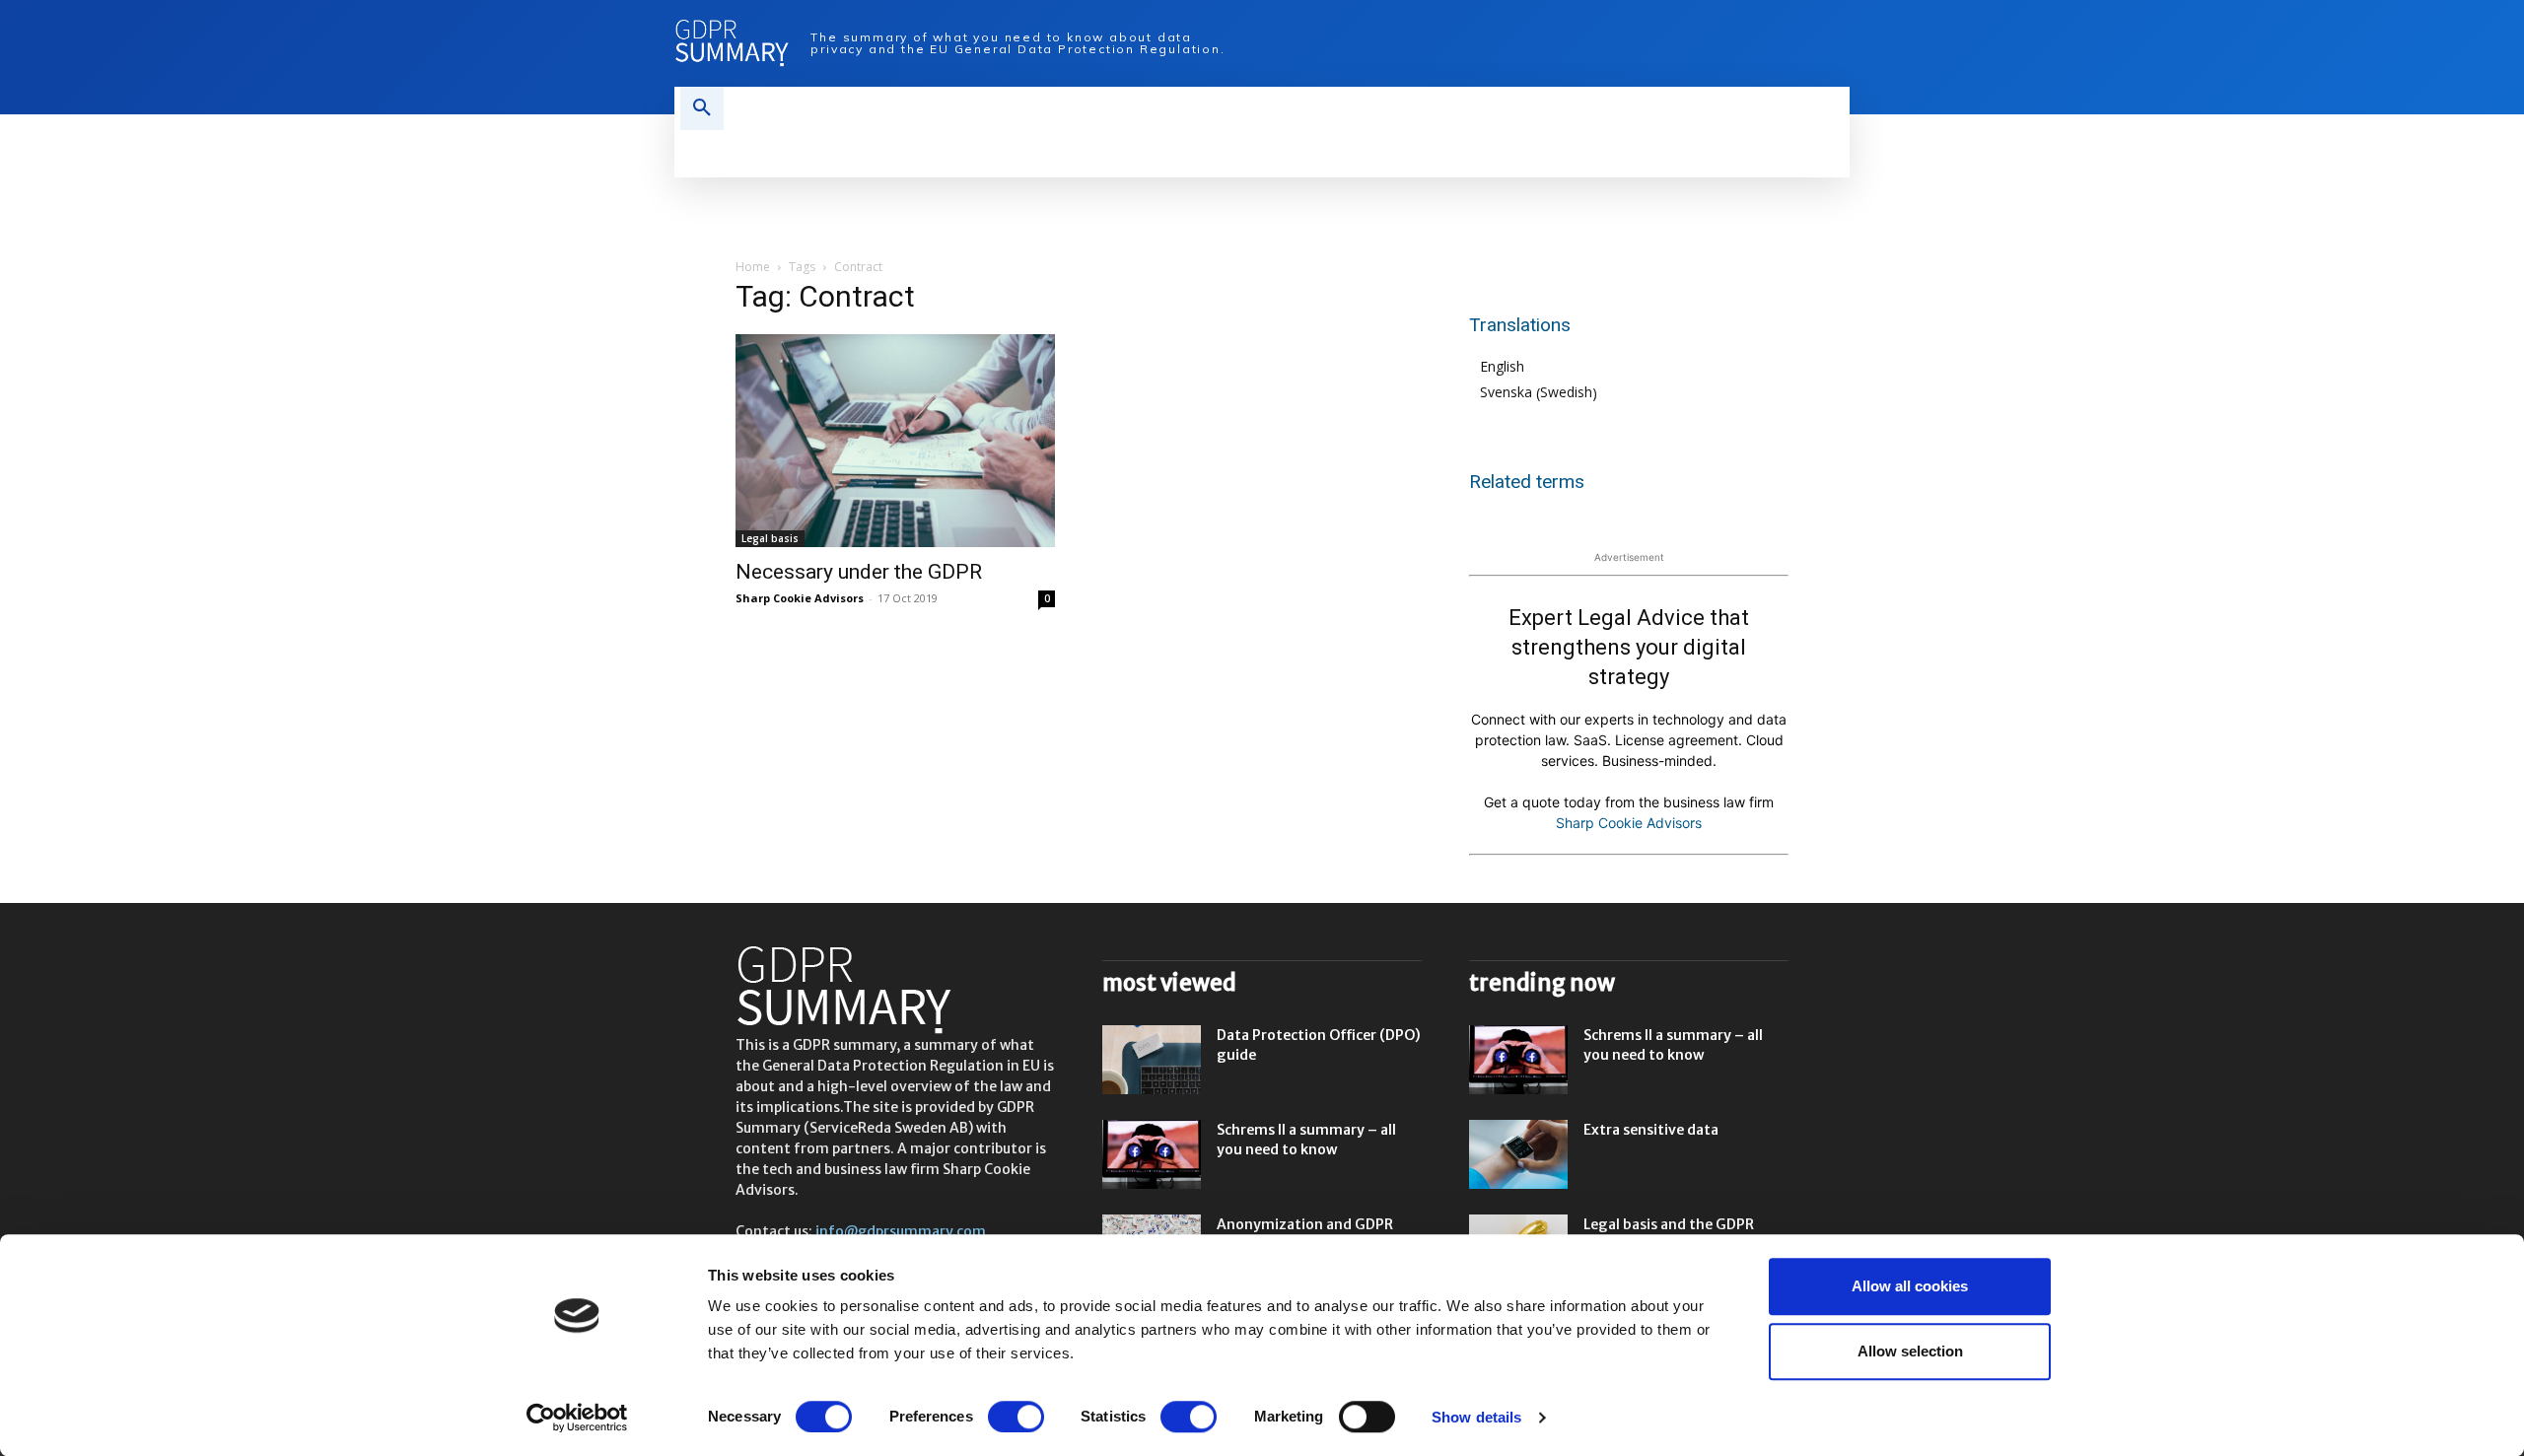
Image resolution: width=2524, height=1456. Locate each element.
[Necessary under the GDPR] (895, 441)
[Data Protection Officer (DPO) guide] (1152, 1060)
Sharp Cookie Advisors (800, 598)
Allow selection (1910, 1351)
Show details (1476, 1417)
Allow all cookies (1910, 1286)
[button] (702, 108)
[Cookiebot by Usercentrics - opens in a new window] (577, 1418)
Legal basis (770, 538)
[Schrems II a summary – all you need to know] (1152, 1154)
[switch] (1016, 1417)
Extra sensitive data (1651, 1130)
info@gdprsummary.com (901, 1231)
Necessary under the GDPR (859, 572)
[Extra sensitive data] (1518, 1154)
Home (753, 267)
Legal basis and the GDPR (1669, 1224)
